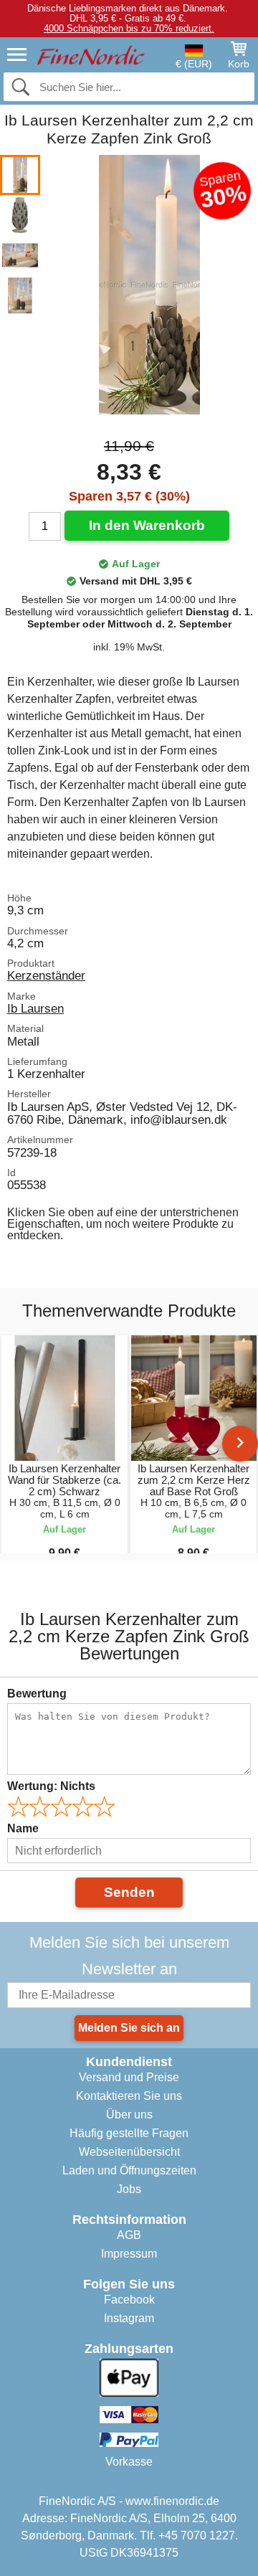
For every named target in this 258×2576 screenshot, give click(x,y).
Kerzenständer (46, 975)
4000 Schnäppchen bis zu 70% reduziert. (129, 28)
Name (23, 1828)
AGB (129, 2235)
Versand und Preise (129, 2077)
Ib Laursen (35, 1008)
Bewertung (37, 1694)
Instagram (129, 2318)
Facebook (129, 2300)
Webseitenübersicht (129, 2152)
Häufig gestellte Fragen (129, 2133)
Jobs (129, 2189)
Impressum (129, 2254)
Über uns (129, 2115)
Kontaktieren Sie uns (129, 2096)
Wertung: (51, 1786)
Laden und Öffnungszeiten (129, 2170)
